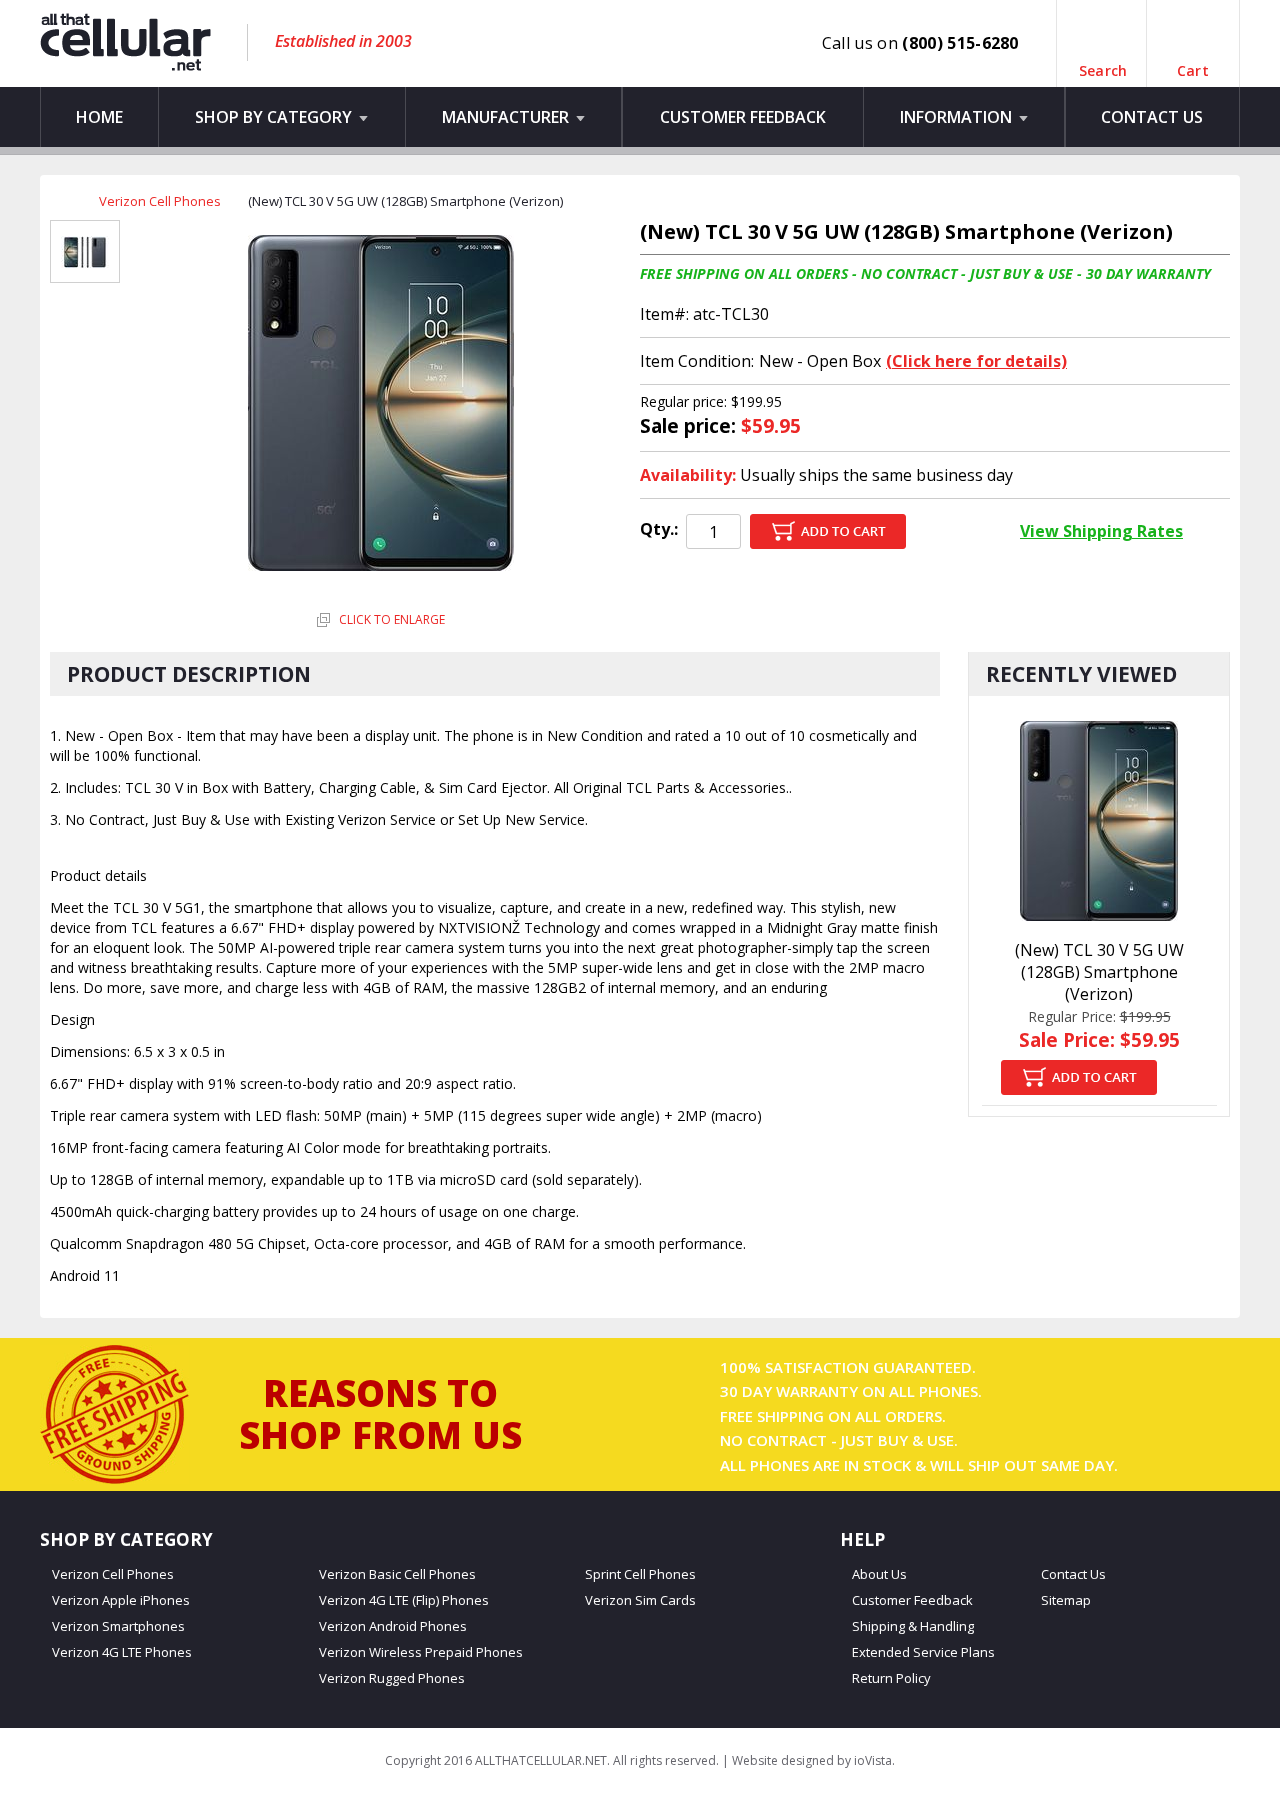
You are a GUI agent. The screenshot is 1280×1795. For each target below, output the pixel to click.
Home (99, 117)
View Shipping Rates (1101, 531)
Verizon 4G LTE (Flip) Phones (404, 1600)
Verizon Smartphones (118, 1626)
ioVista (873, 1760)
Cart (1193, 61)
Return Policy (891, 1678)
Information (958, 117)
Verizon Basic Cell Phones (397, 1574)
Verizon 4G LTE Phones (122, 1652)
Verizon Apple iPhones (121, 1600)
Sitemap (1066, 1600)
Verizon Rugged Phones (392, 1678)
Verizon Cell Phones (160, 201)
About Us (879, 1574)
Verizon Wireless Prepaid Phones (421, 1652)
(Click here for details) (976, 361)
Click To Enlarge (390, 620)
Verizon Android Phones (393, 1626)
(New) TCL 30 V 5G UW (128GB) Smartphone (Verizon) (1099, 972)
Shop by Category (275, 117)
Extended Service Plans (923, 1652)
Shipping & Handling (913, 1626)
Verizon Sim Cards (640, 1600)
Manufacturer (507, 117)
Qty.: (659, 529)
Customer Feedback (743, 117)
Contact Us (1152, 117)
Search (1103, 61)
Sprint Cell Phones (640, 1574)
